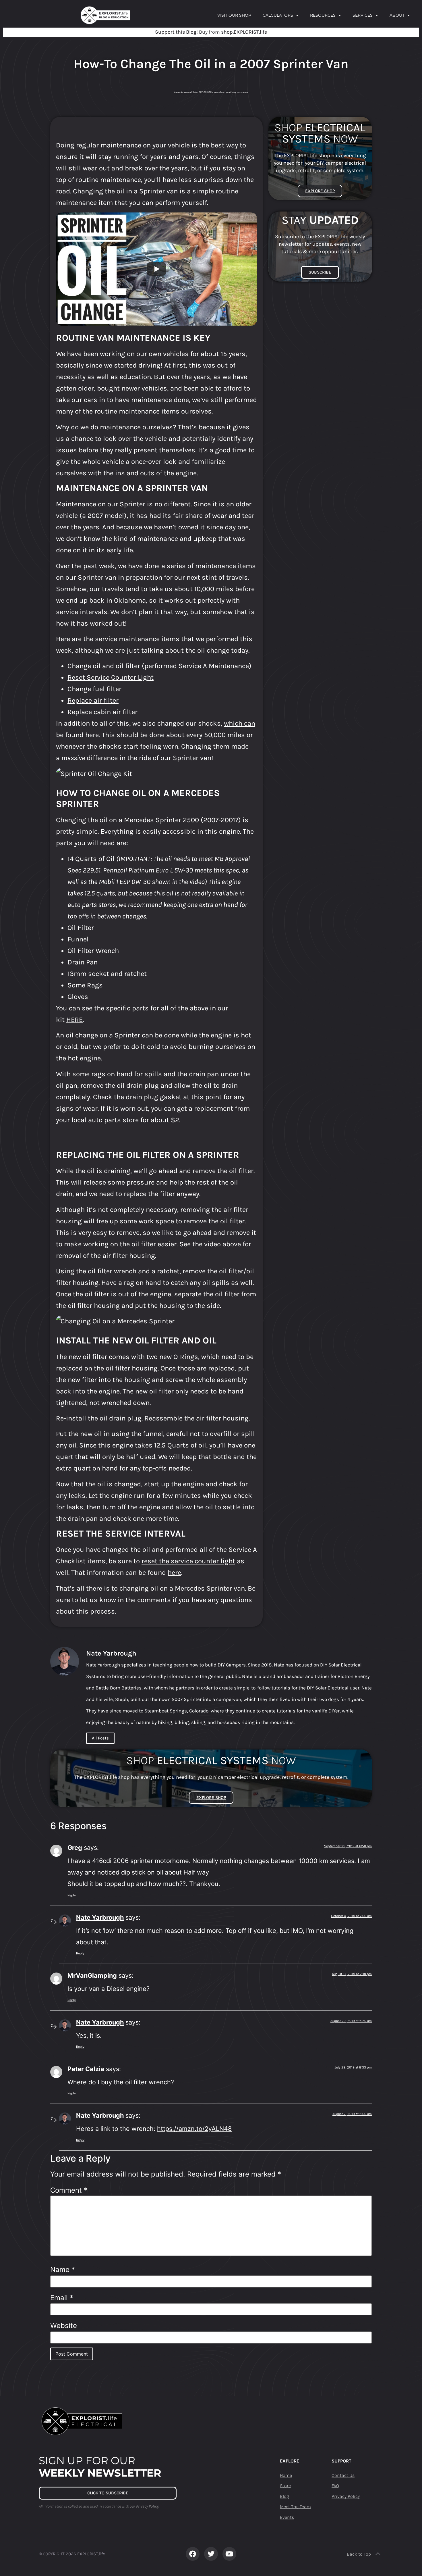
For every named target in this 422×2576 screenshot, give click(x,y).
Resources (323, 15)
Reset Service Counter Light (111, 677)
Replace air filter (93, 700)
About (397, 15)
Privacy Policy (346, 2496)
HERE (74, 1020)
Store (285, 2486)
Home (286, 2475)
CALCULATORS (278, 15)
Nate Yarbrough (100, 1917)
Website (64, 2326)
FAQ (335, 2486)
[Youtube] (229, 2554)
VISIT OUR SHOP (234, 15)
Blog (284, 2496)
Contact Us (343, 2475)
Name (63, 2270)
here (174, 1572)
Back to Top (359, 2554)
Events (287, 2517)
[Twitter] (211, 2554)
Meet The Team (295, 2507)
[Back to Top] (378, 2554)
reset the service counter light (188, 1561)
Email (62, 2298)
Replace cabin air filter (102, 712)
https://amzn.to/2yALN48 (194, 2129)
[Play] (156, 269)
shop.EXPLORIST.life (244, 32)
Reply (72, 1895)
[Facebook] (193, 2554)
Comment (69, 2190)
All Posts (100, 1738)
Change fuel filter (94, 689)
